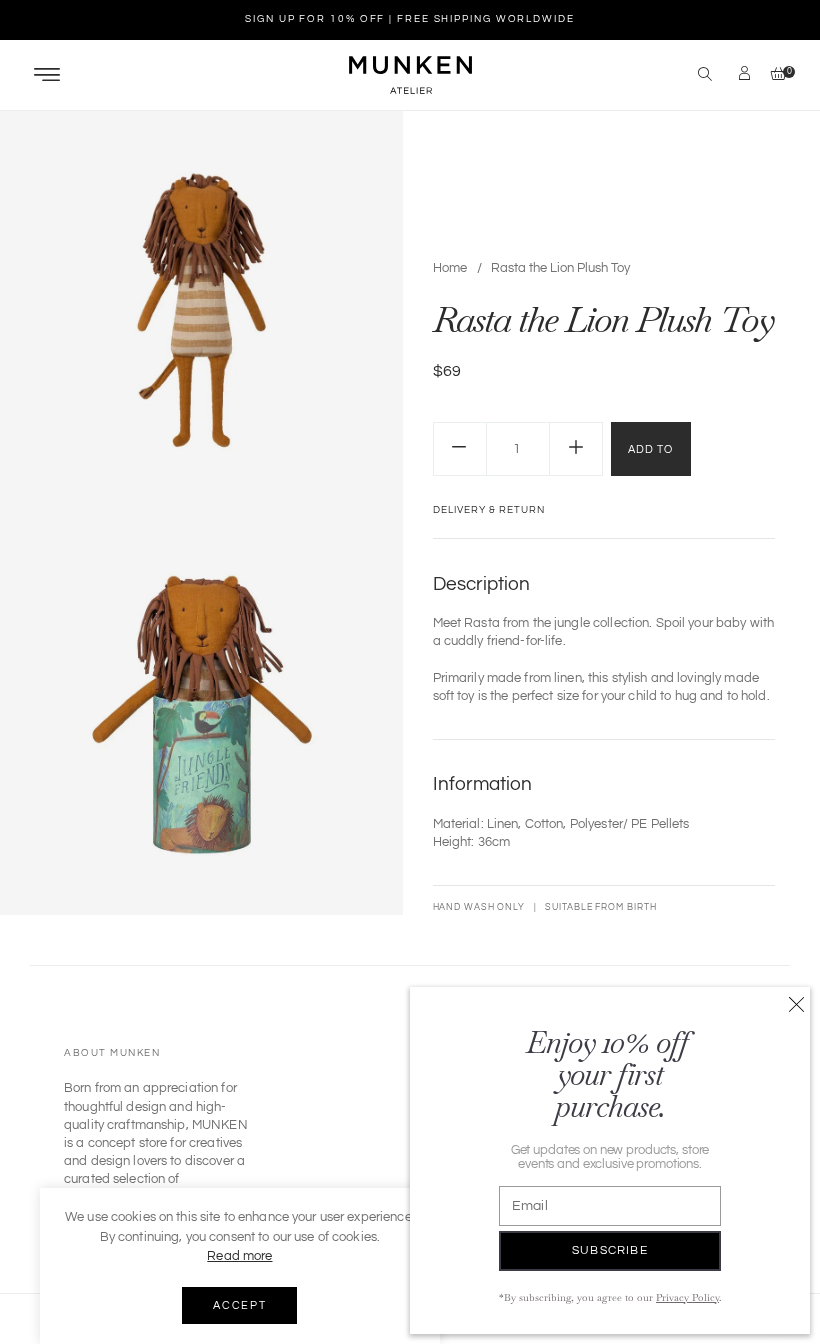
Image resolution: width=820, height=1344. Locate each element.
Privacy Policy (687, 1297)
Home (450, 268)
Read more (239, 1256)
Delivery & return (489, 510)
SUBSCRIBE (610, 1250)
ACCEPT (239, 1305)
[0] (773, 75)
